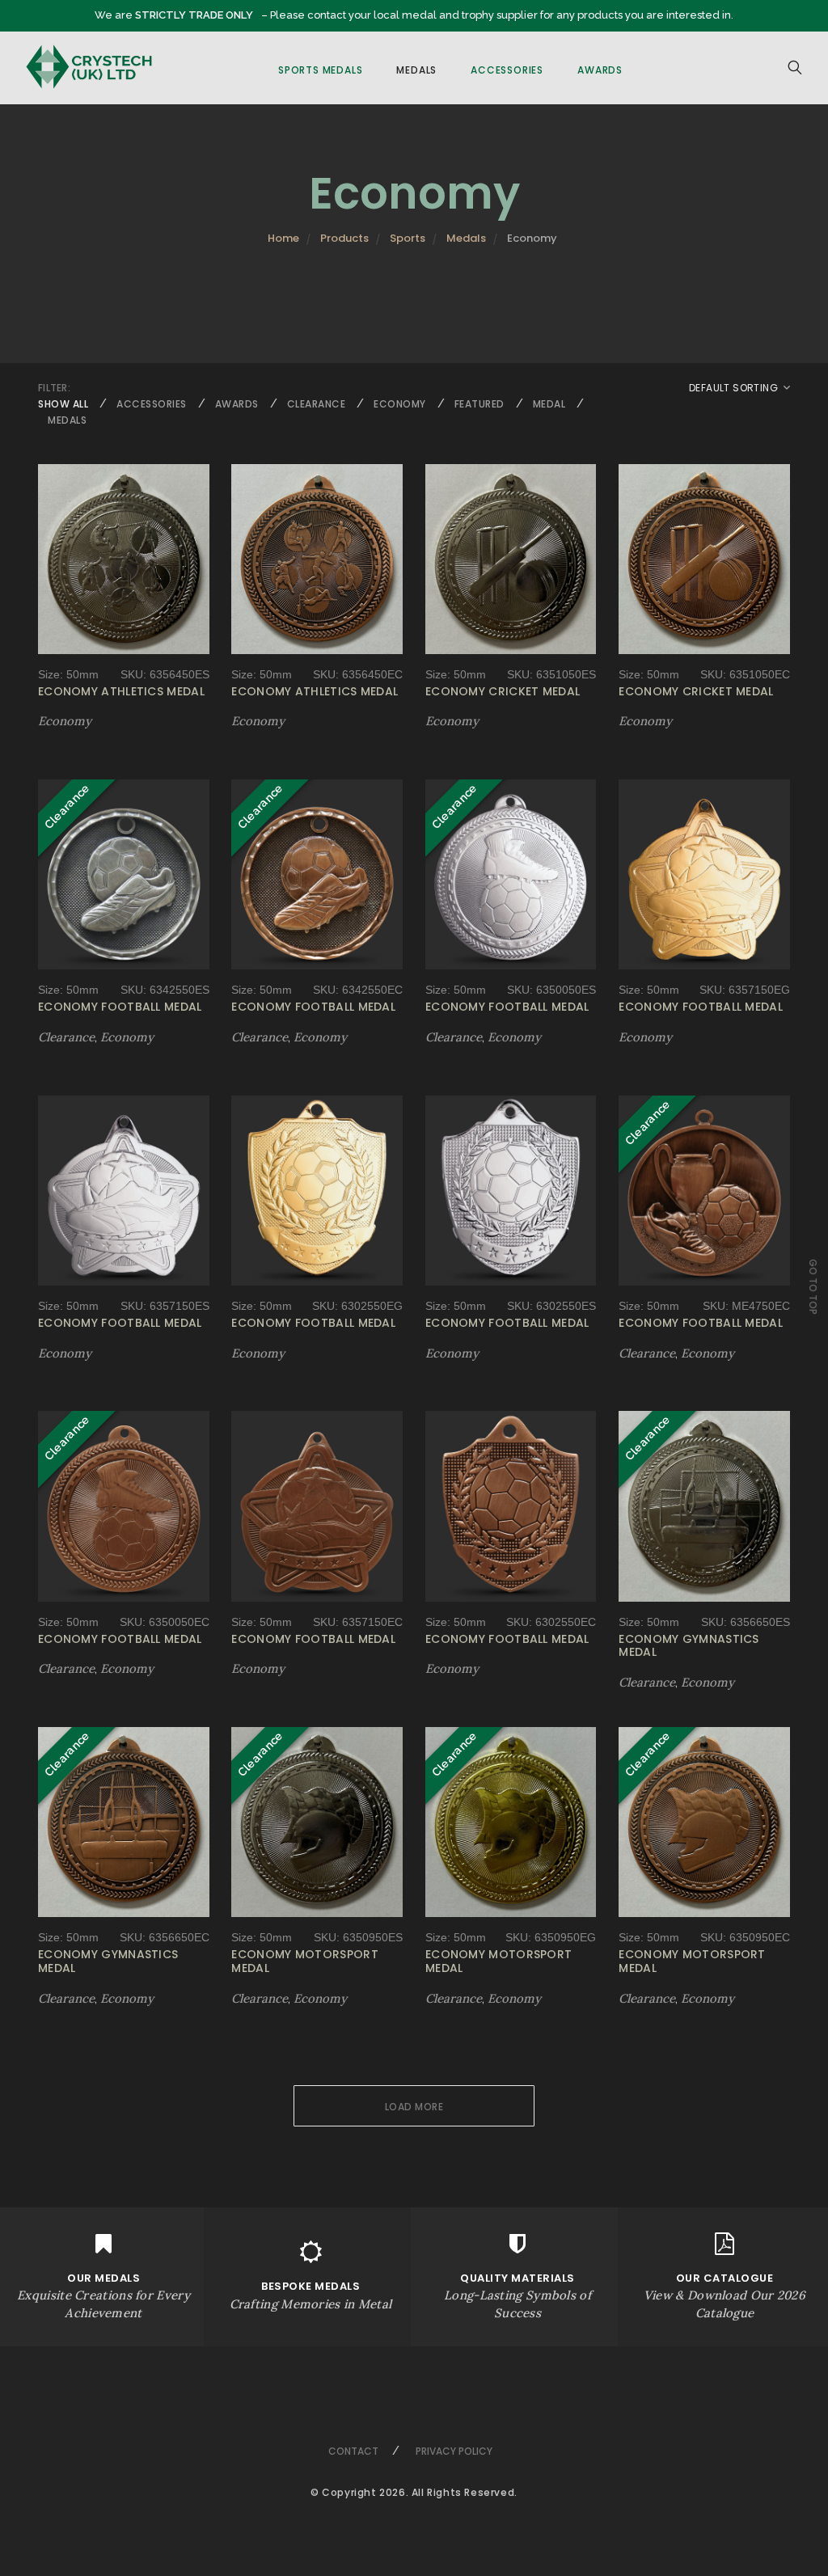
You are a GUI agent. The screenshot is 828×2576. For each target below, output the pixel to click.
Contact (353, 2451)
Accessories (507, 70)
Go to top (813, 1287)
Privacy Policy (454, 2451)
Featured (479, 404)
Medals (416, 70)
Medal (549, 404)
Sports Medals (320, 70)
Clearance (317, 404)
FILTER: (54, 388)
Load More (414, 2107)
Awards (600, 70)
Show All (63, 404)
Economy (400, 404)
